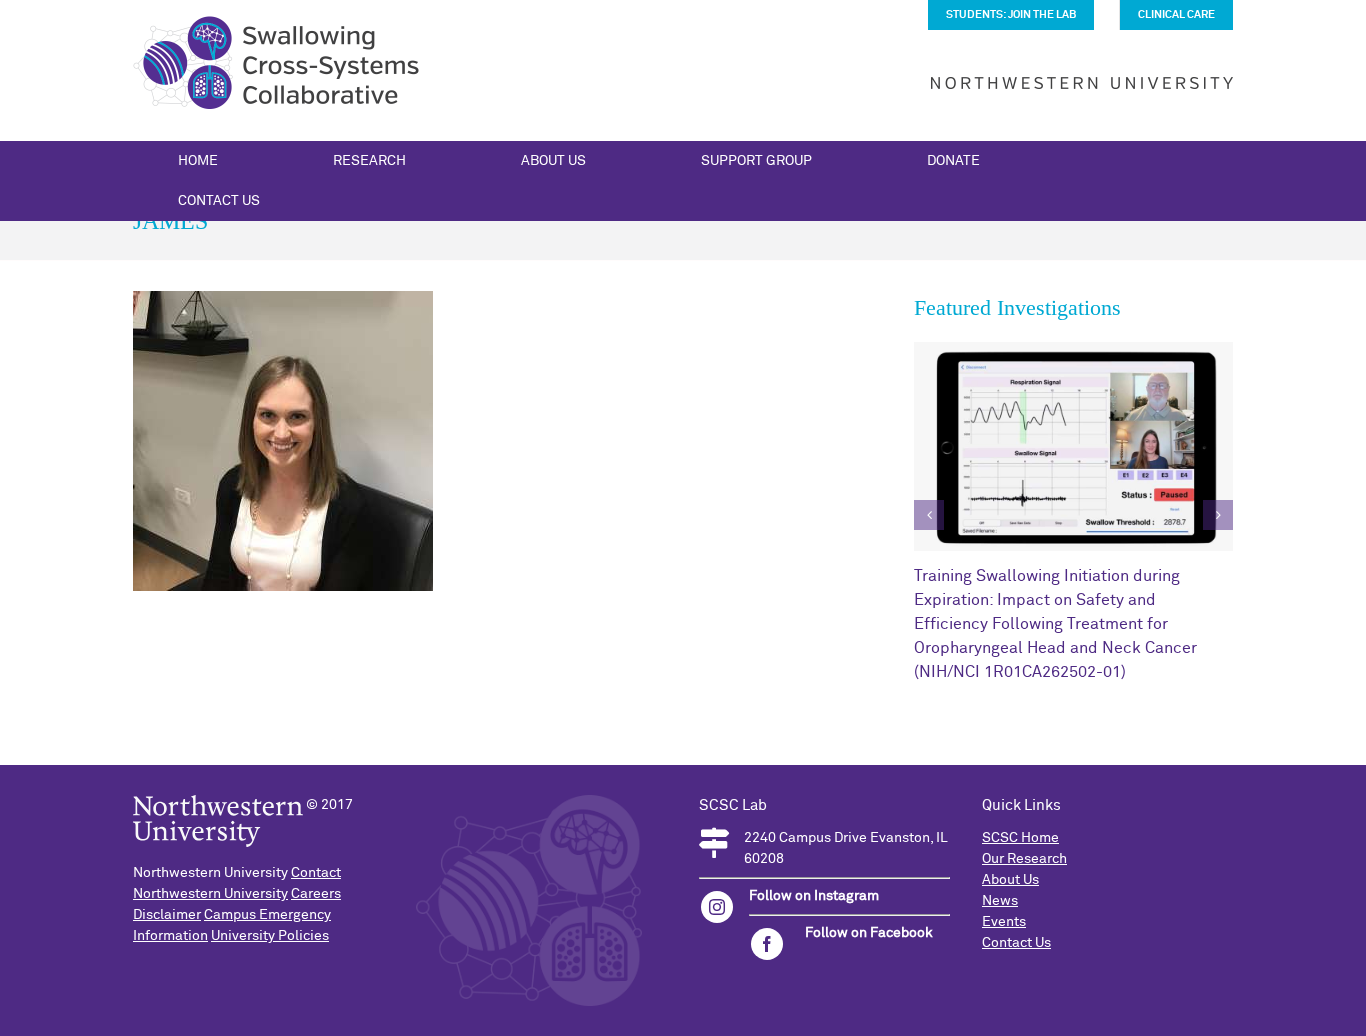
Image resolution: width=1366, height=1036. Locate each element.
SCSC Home (1020, 838)
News (1000, 901)
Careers (316, 894)
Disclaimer (167, 915)
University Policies (270, 936)
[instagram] (717, 907)
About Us (1010, 880)
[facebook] (767, 944)
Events (1004, 922)
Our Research (1024, 859)
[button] (929, 515)
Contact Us (1016, 943)
